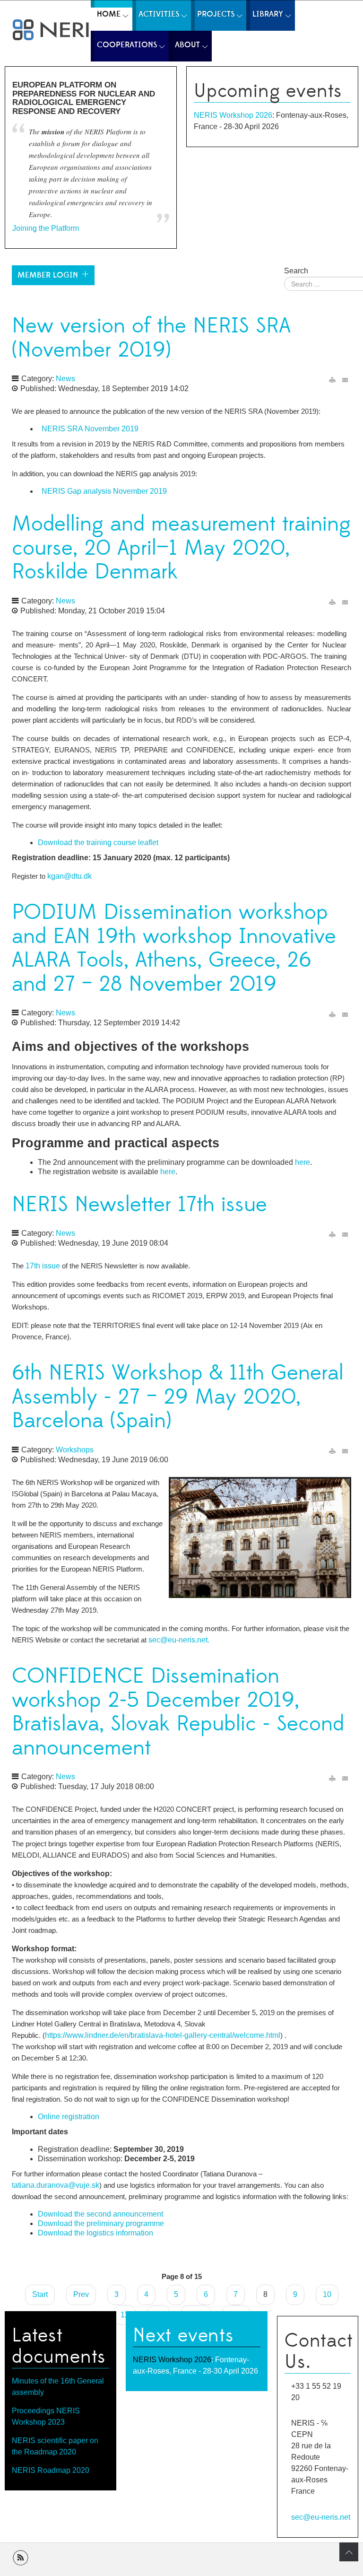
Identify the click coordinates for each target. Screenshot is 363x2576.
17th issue (43, 1266)
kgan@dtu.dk (69, 876)
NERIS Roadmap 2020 (51, 2470)
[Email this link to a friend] (346, 380)
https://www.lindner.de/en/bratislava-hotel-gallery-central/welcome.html (163, 2035)
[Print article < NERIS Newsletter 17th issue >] (332, 1235)
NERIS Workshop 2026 (233, 115)
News (65, 379)
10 (327, 2294)
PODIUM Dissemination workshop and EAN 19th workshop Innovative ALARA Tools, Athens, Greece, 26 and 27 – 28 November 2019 (174, 948)
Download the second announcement (100, 2214)
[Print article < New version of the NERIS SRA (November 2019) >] (332, 380)
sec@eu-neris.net (178, 1640)
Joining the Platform (46, 228)
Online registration (69, 2117)
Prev (81, 2294)
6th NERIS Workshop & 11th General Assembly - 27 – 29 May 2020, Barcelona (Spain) (178, 1397)
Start (40, 2294)
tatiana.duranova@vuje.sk (56, 2185)
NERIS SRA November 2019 (89, 429)
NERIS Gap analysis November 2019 (103, 491)
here (302, 1162)
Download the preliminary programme (101, 2223)
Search (296, 271)
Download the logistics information (95, 2233)
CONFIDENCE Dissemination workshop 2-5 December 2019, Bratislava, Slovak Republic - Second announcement (178, 1712)
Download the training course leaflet (98, 843)
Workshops (75, 1450)
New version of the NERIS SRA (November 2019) (151, 338)
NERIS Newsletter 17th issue (139, 1205)
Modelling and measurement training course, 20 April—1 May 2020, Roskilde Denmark (181, 548)
